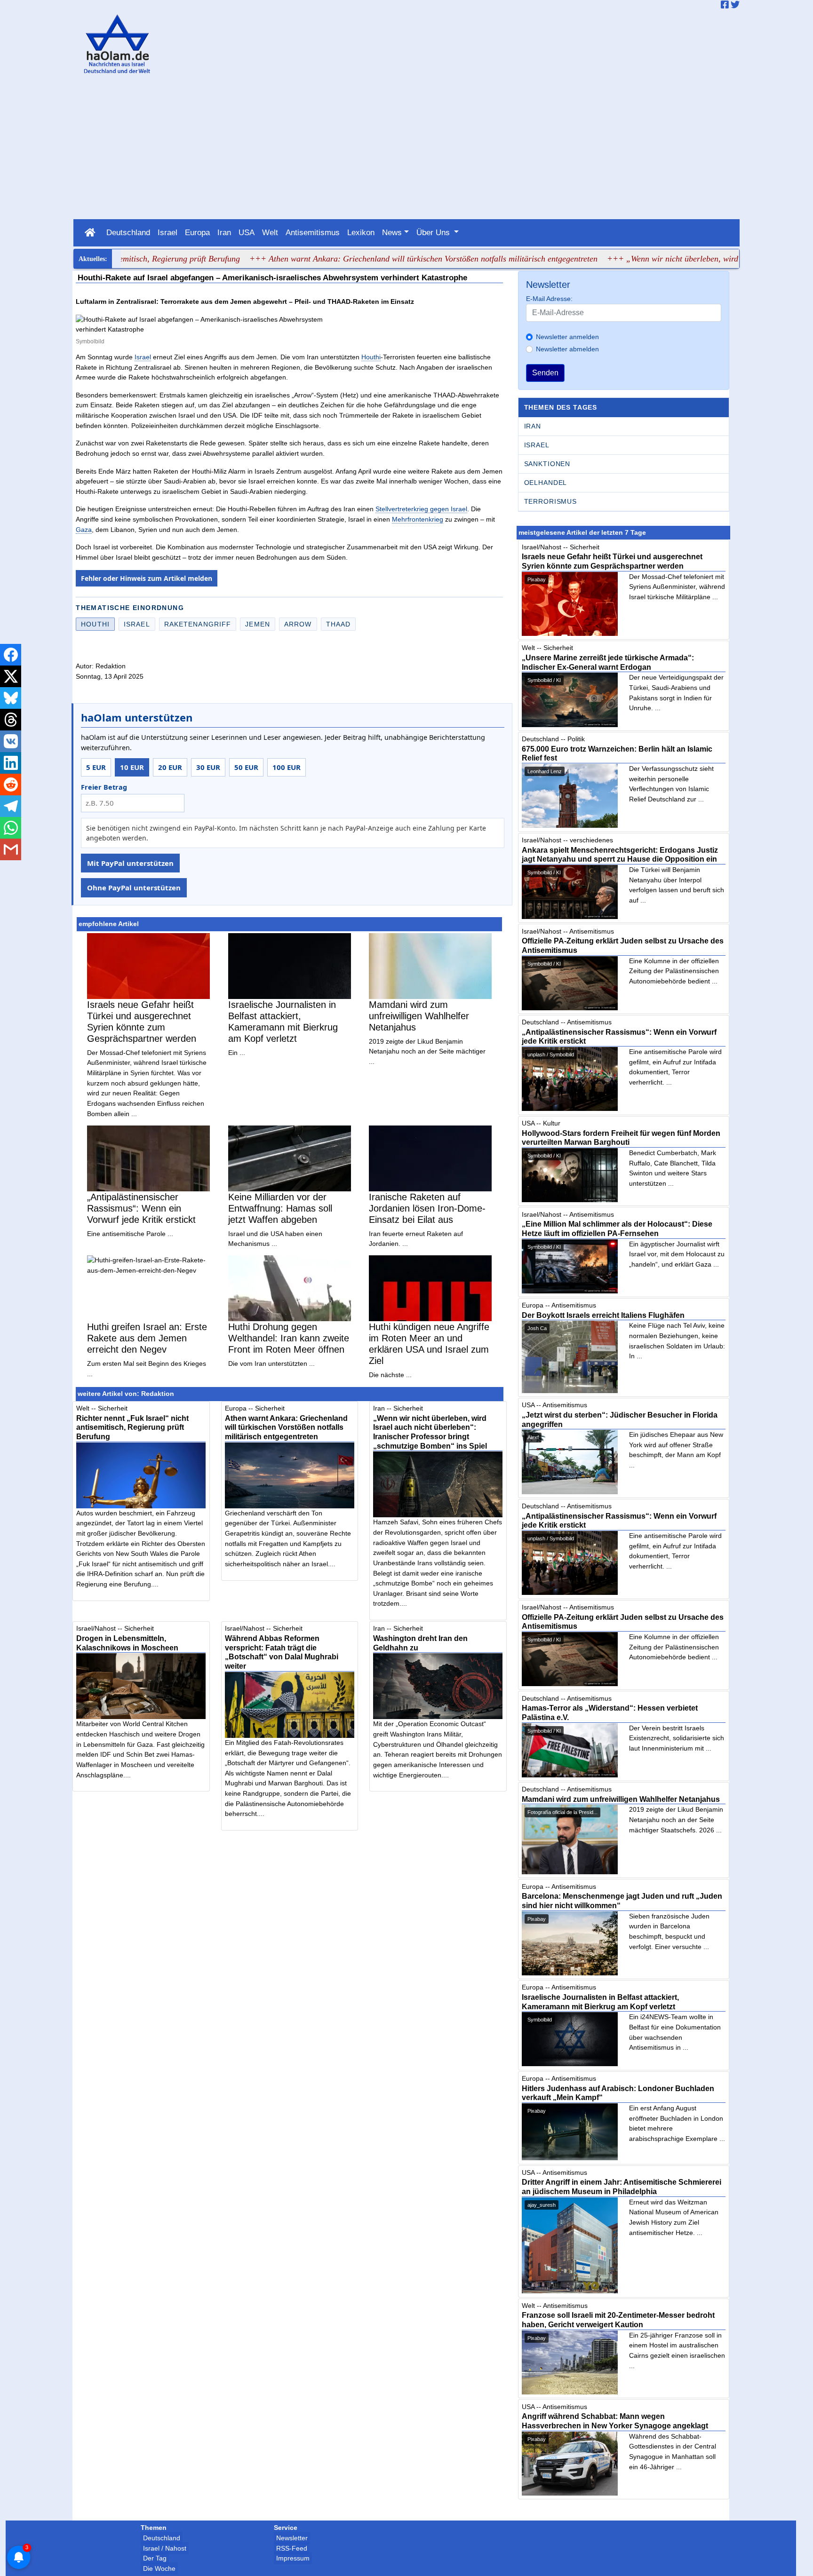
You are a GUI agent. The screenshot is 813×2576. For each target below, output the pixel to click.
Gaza (84, 530)
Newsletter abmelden (567, 349)
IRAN (533, 426)
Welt (270, 232)
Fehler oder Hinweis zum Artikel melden (147, 578)
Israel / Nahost (165, 2548)
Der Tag (155, 2558)
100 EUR (287, 767)
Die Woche (159, 2568)
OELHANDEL (546, 483)
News (392, 232)
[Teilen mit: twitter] (11, 676)
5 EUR (96, 767)
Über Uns (434, 232)
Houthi (371, 357)
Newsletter (292, 2538)
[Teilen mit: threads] (11, 720)
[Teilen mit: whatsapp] (11, 828)
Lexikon (361, 232)
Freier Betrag (104, 787)
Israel (167, 232)
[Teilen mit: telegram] (11, 806)
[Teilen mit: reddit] (11, 785)
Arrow (298, 624)
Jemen (258, 624)
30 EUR (208, 767)
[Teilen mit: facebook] (11, 655)
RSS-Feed (292, 2548)
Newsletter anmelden (567, 337)
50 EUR (246, 767)
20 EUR (170, 767)
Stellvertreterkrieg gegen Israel (421, 509)
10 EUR (132, 767)
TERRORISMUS (550, 501)
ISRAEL (537, 445)
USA (247, 232)
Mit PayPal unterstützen (130, 863)
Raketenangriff (198, 624)
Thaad (339, 624)
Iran (224, 232)
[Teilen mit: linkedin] (11, 763)
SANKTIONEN (547, 464)
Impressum (293, 2558)
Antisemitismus (313, 232)
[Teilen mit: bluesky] (11, 698)
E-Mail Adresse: (549, 299)
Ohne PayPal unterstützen (134, 888)
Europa (197, 232)
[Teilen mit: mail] (11, 849)
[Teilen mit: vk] (11, 741)
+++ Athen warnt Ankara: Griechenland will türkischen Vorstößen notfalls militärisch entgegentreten (371, 259)
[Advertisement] (406, 149)
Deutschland (128, 232)
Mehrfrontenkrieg (418, 519)
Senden (545, 373)
